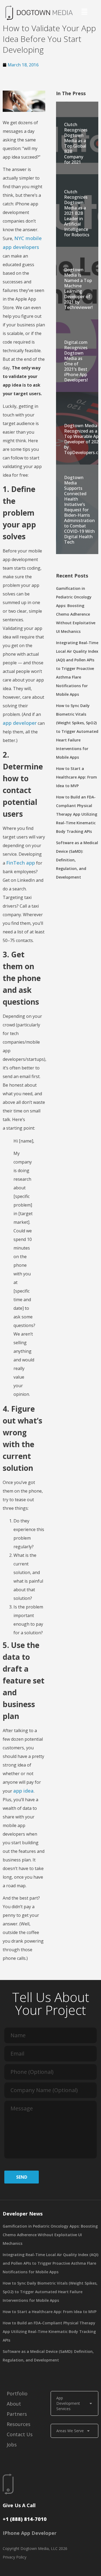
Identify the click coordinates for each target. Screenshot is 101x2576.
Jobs (12, 2445)
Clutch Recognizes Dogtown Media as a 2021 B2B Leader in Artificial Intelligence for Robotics (77, 213)
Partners (17, 2414)
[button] (84, 13)
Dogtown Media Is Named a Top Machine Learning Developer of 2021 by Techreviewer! (78, 288)
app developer (20, 723)
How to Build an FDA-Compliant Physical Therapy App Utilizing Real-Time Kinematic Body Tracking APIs (77, 814)
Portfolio (17, 2393)
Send (22, 2177)
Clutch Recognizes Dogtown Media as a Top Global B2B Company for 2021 (76, 143)
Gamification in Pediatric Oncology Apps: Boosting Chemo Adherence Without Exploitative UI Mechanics (50, 2235)
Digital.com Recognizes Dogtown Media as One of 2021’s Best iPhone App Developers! (76, 361)
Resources (19, 2424)
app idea (23, 1791)
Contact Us (20, 2434)
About (14, 2404)
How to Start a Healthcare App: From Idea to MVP (76, 777)
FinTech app (21, 863)
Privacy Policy (15, 2557)
